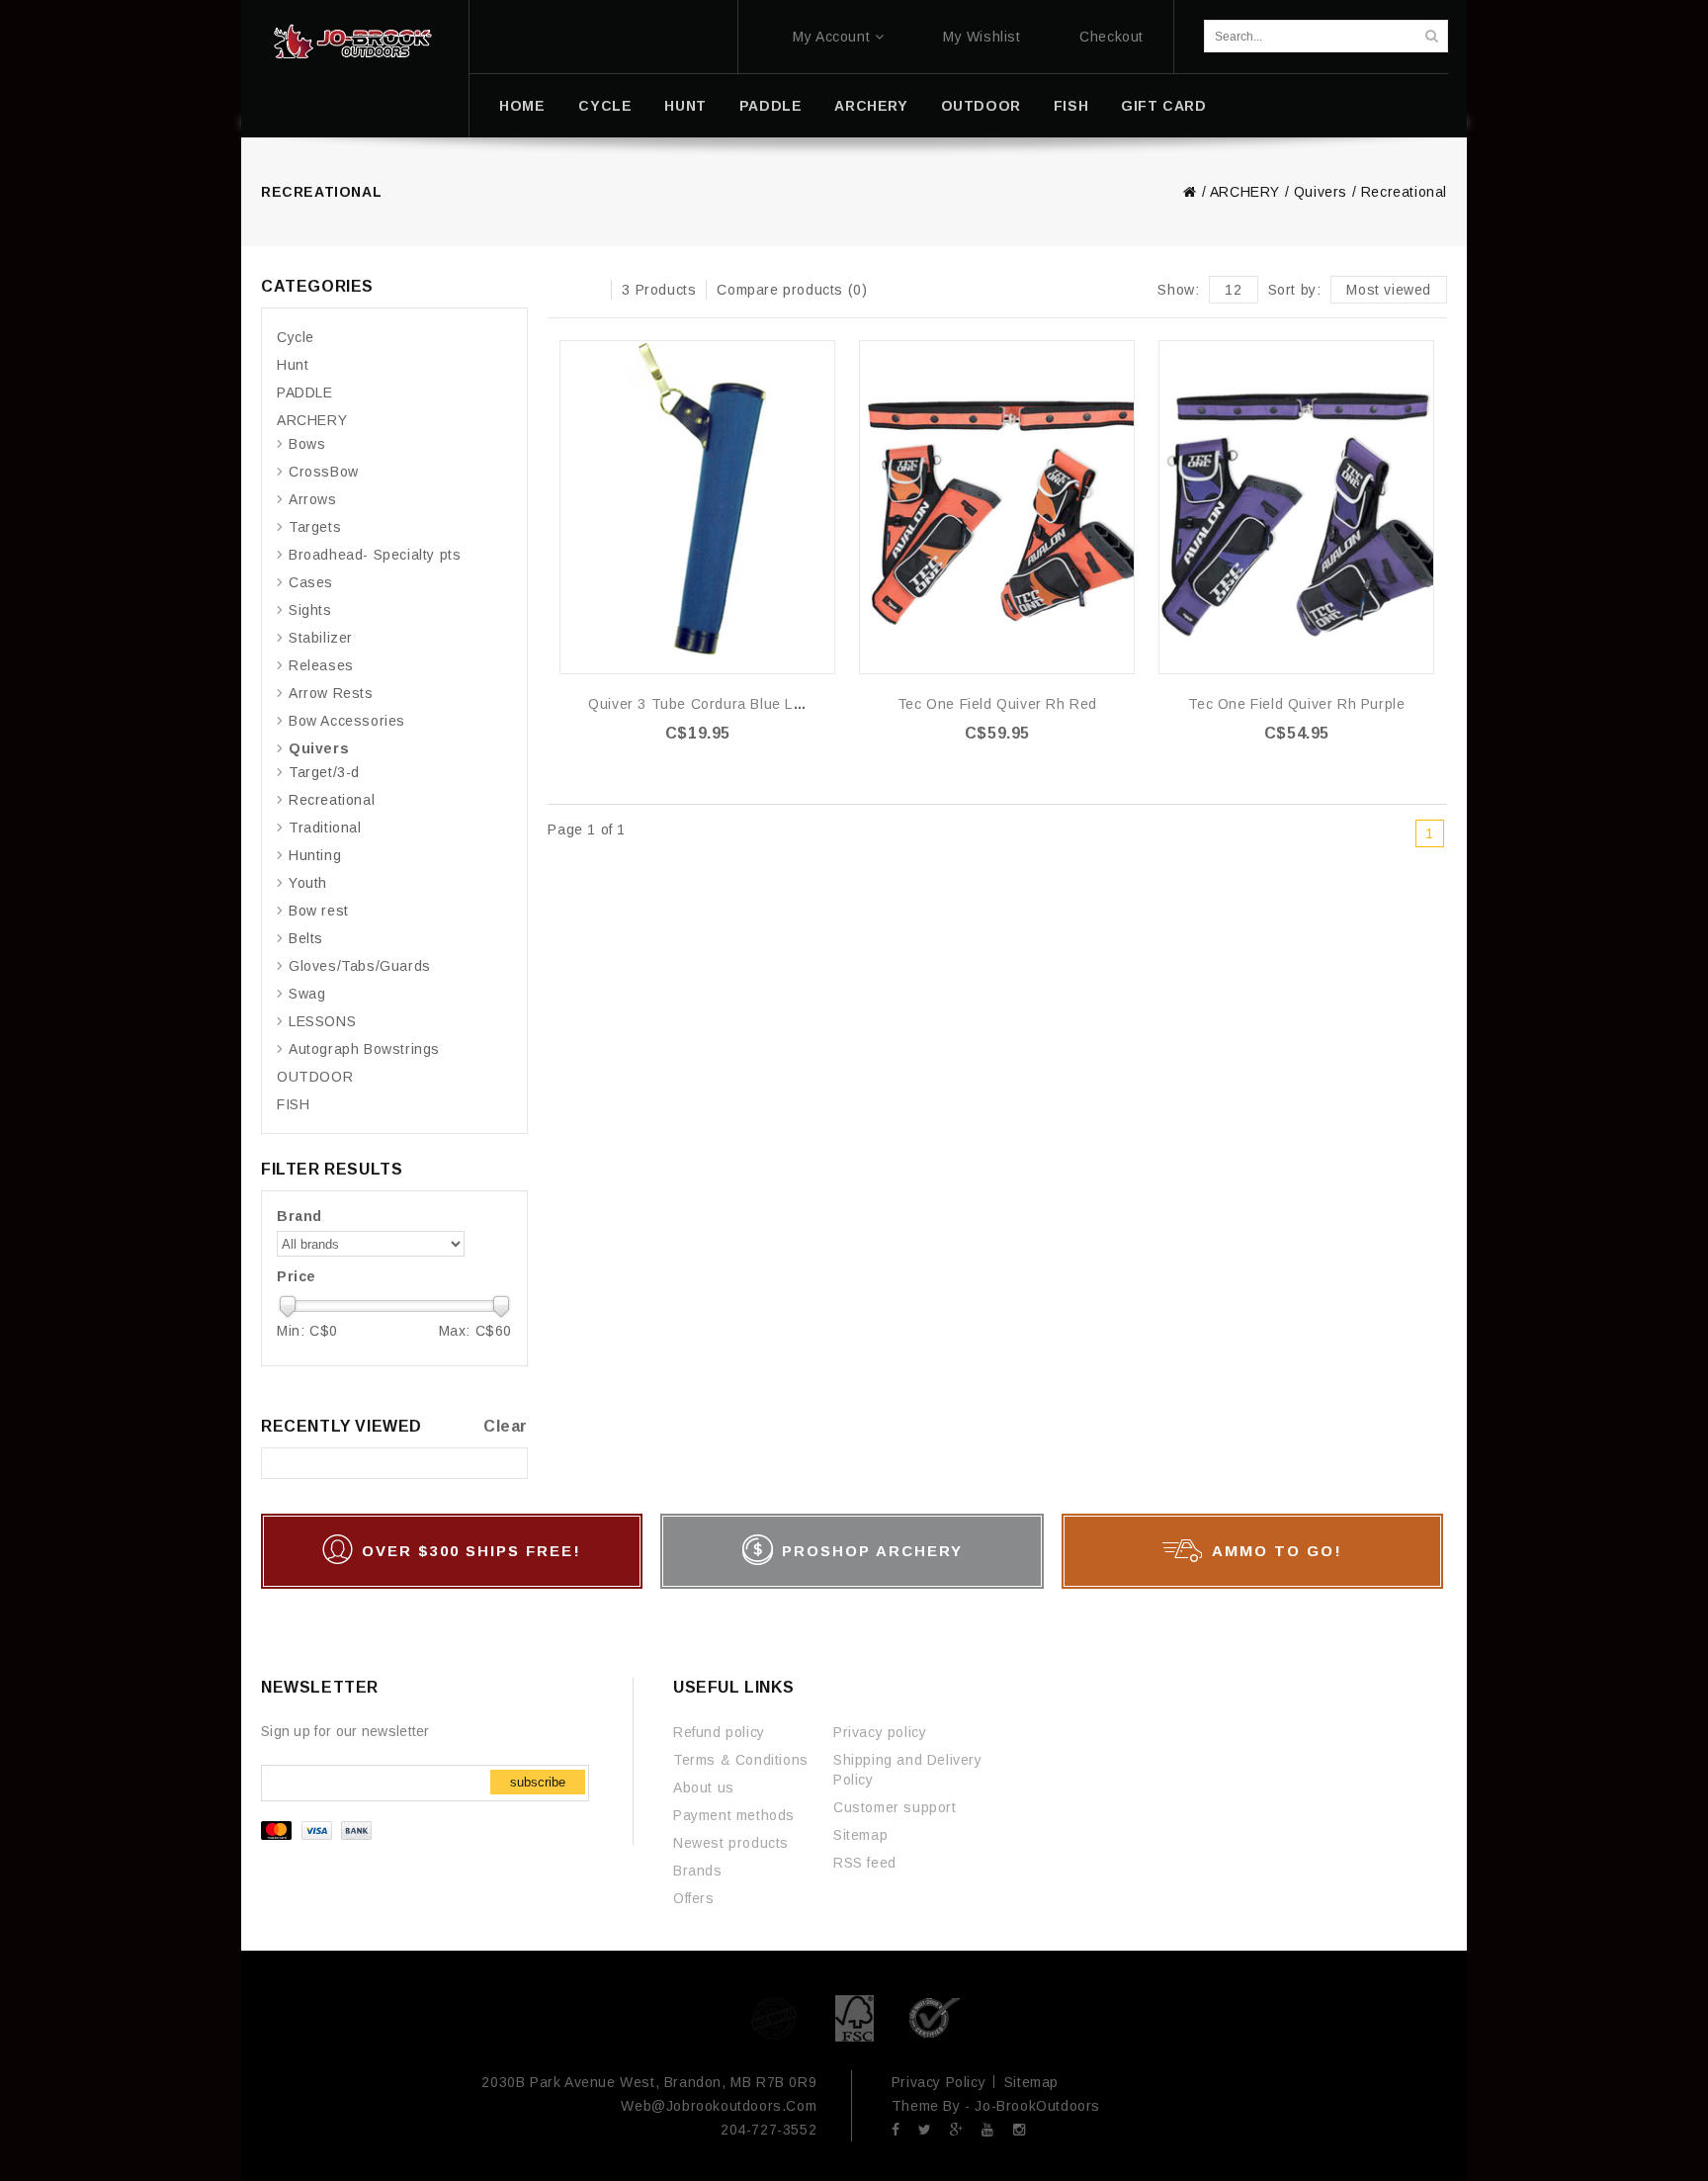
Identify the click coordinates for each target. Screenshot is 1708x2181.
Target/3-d (324, 772)
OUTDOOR (981, 106)
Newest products (731, 1843)
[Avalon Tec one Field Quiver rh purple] (1296, 507)
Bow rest (319, 911)
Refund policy (719, 1732)
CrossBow (324, 472)
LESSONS (322, 1021)
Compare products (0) (792, 290)
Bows (307, 444)
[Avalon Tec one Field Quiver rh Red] (997, 507)
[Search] (1431, 36)
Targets (315, 527)
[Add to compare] (819, 386)
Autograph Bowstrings (364, 1049)
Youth (308, 883)
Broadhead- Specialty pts (375, 555)
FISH (1071, 106)
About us (704, 1788)
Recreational (1404, 192)
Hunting (315, 855)
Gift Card (1163, 106)
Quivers (1321, 192)
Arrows (313, 499)
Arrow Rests (331, 693)
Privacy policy (880, 1732)
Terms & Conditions (741, 1760)
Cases (311, 582)
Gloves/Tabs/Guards (360, 966)
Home (522, 106)
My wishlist (982, 37)
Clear (506, 1426)
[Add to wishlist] (819, 356)
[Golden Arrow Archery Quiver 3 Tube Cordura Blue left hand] (697, 507)
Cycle (605, 106)
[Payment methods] (319, 1835)
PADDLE (771, 106)
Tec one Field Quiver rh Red (997, 704)
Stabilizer (321, 638)
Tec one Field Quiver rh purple (1296, 704)
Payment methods (734, 1815)
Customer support (895, 1807)
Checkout (1111, 37)
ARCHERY (871, 106)
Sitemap (860, 1835)
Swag (307, 994)
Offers (694, 1898)
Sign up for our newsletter (345, 1731)
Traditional (325, 828)
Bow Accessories (347, 721)
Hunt (685, 106)
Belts (306, 938)
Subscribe (538, 1782)
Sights (310, 610)
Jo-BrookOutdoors (1037, 2106)
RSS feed (865, 1863)
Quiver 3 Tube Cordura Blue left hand (719, 704)
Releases (321, 665)
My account (831, 37)
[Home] (352, 42)
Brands (698, 1871)
